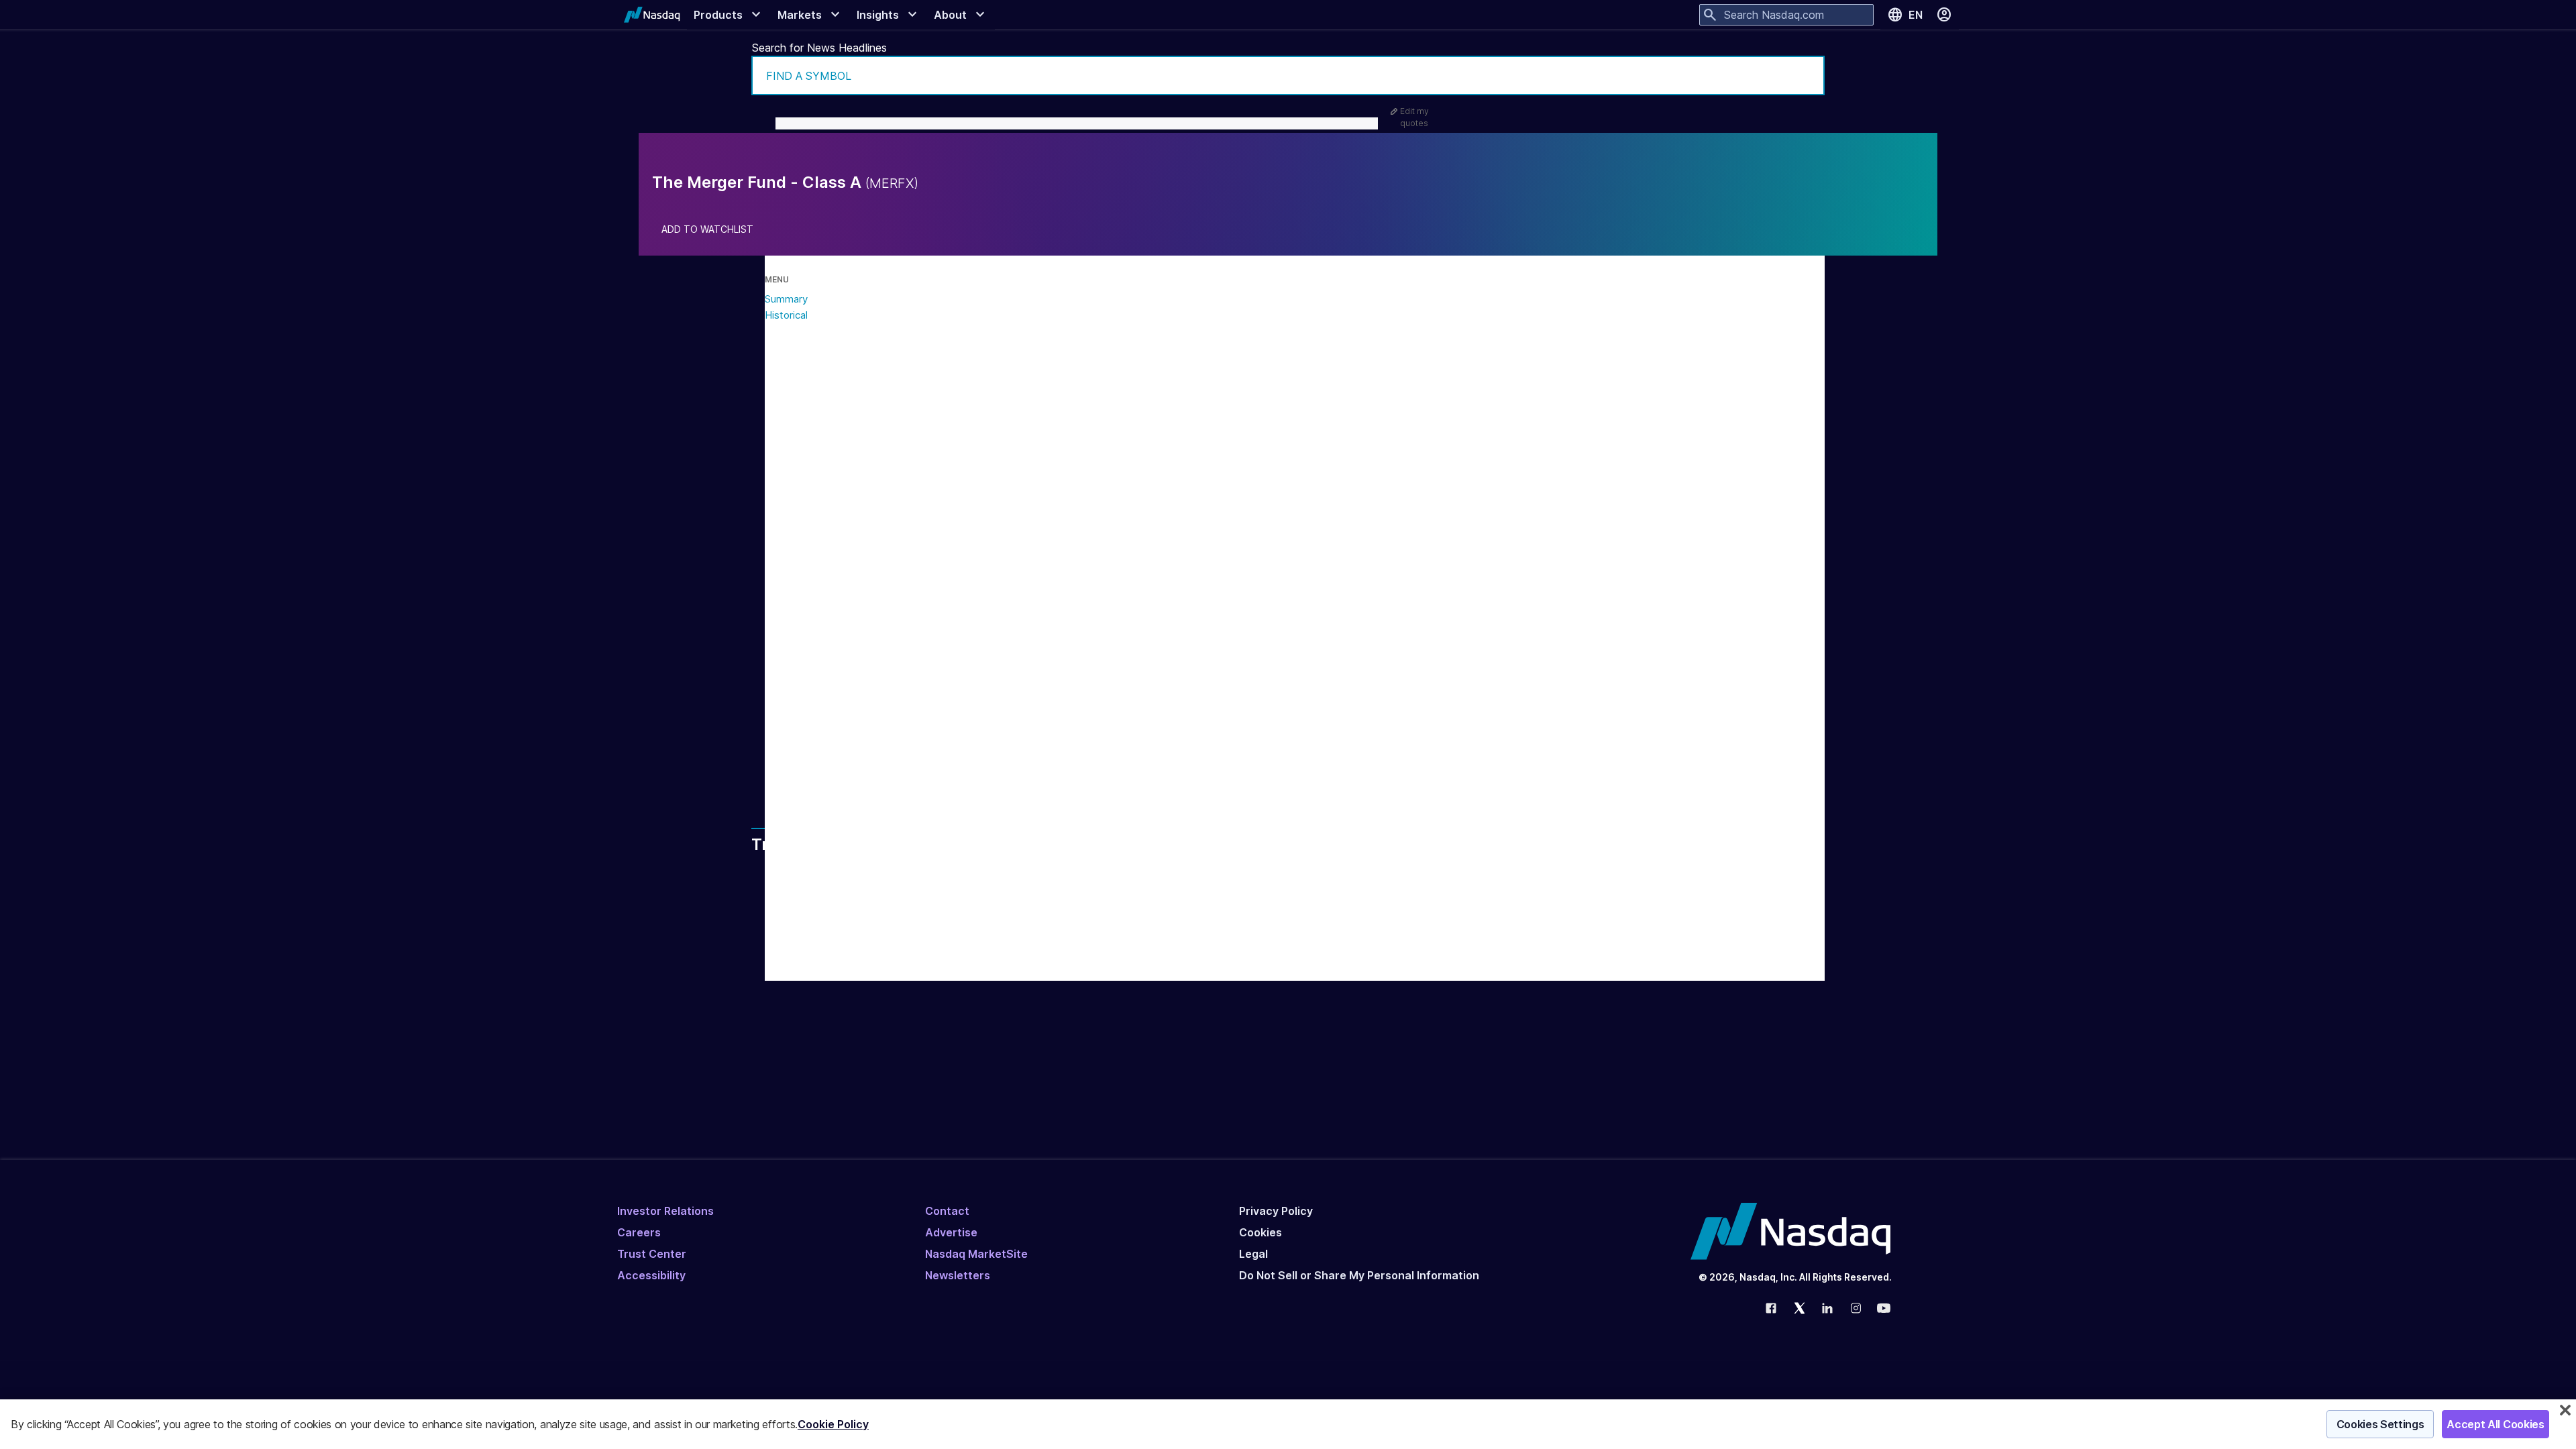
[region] (1288, 1424)
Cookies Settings (2380, 1424)
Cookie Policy (833, 1424)
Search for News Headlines (819, 48)
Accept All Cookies (2495, 1424)
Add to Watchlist (707, 229)
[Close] (2565, 1410)
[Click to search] (1805, 75)
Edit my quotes (1414, 117)
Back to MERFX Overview (897, 756)
